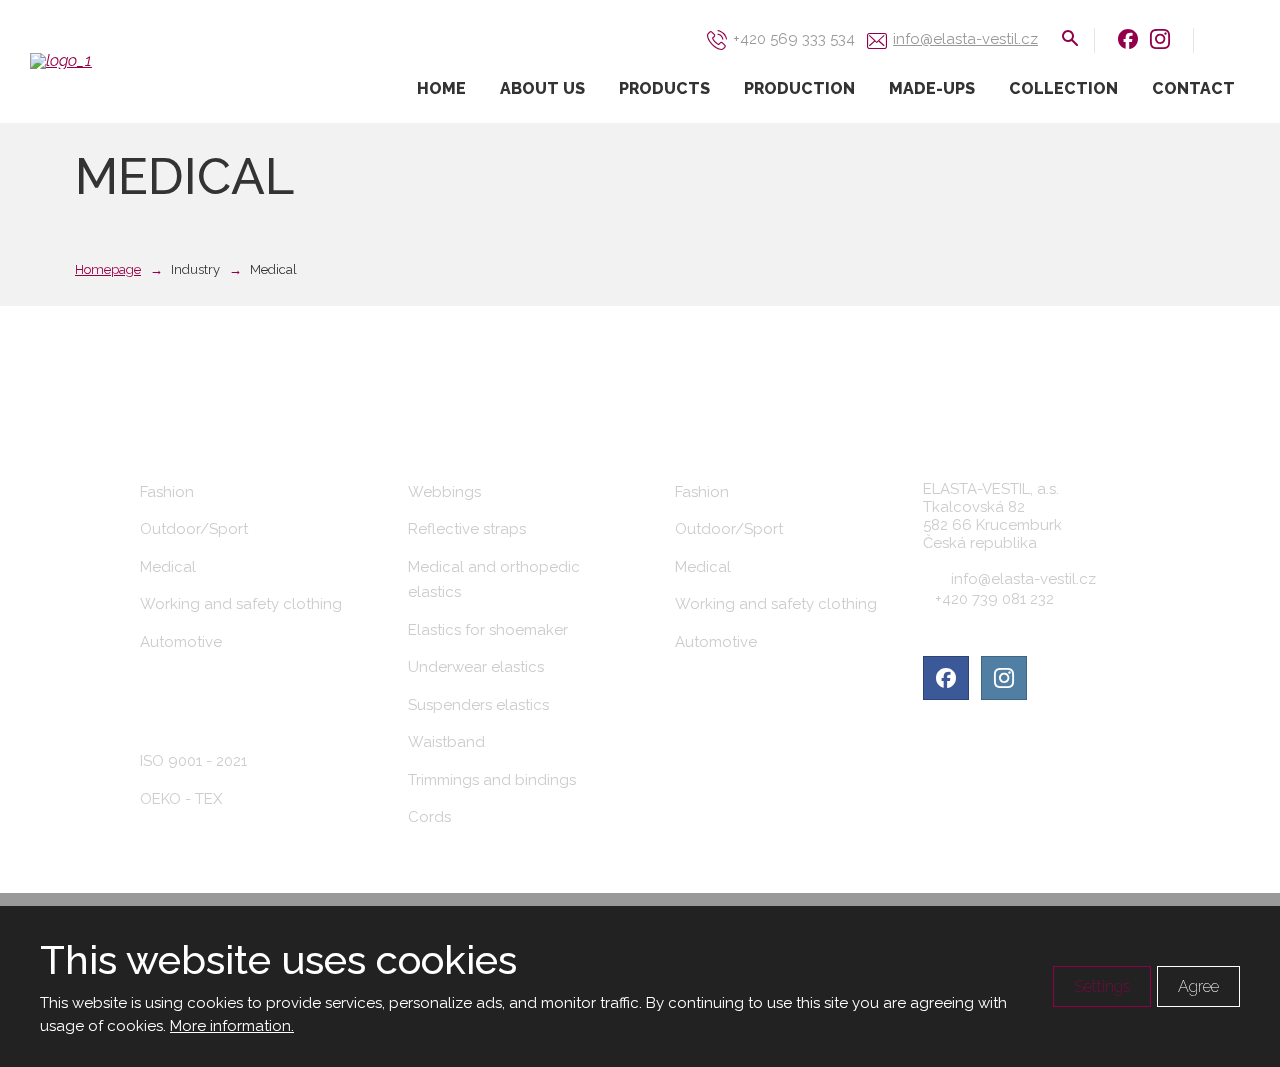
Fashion (167, 492)
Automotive (181, 642)
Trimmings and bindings (492, 780)
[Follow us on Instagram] (1160, 38)
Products (664, 88)
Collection (1063, 88)
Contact (1193, 88)
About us (542, 88)
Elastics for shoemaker (488, 630)
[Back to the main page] (130, 61)
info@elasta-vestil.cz (1023, 579)
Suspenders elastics (478, 705)
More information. (232, 1026)
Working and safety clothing (241, 604)
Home (441, 88)
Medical (168, 567)
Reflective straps (467, 529)
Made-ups (932, 88)
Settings (1102, 986)
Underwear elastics (476, 667)
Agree (1198, 986)
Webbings (444, 492)
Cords (429, 817)
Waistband (446, 742)
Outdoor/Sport (194, 529)
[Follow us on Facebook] (1128, 38)
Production (799, 88)
